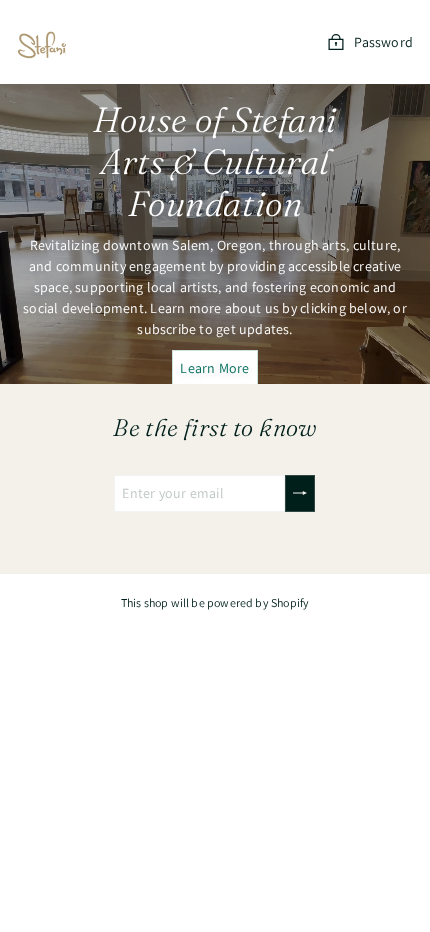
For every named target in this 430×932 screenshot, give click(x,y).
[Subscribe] (300, 493)
